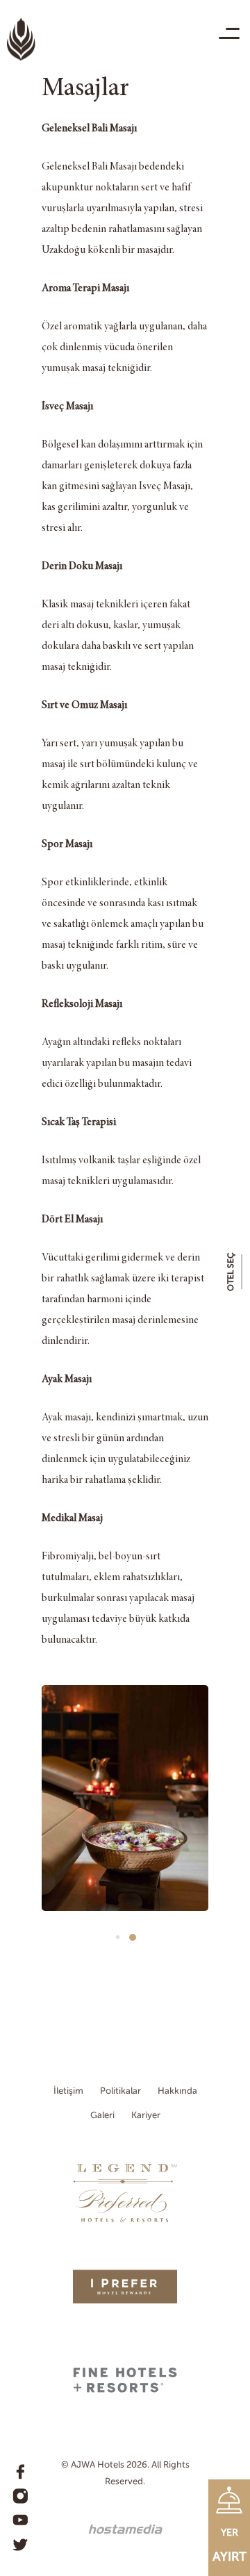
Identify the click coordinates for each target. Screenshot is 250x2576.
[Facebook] (20, 2472)
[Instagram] (20, 2496)
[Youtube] (20, 2520)
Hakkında (177, 2091)
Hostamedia (125, 2529)
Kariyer (146, 2115)
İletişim (68, 2091)
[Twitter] (20, 2545)
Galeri (102, 2115)
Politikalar (120, 2091)
